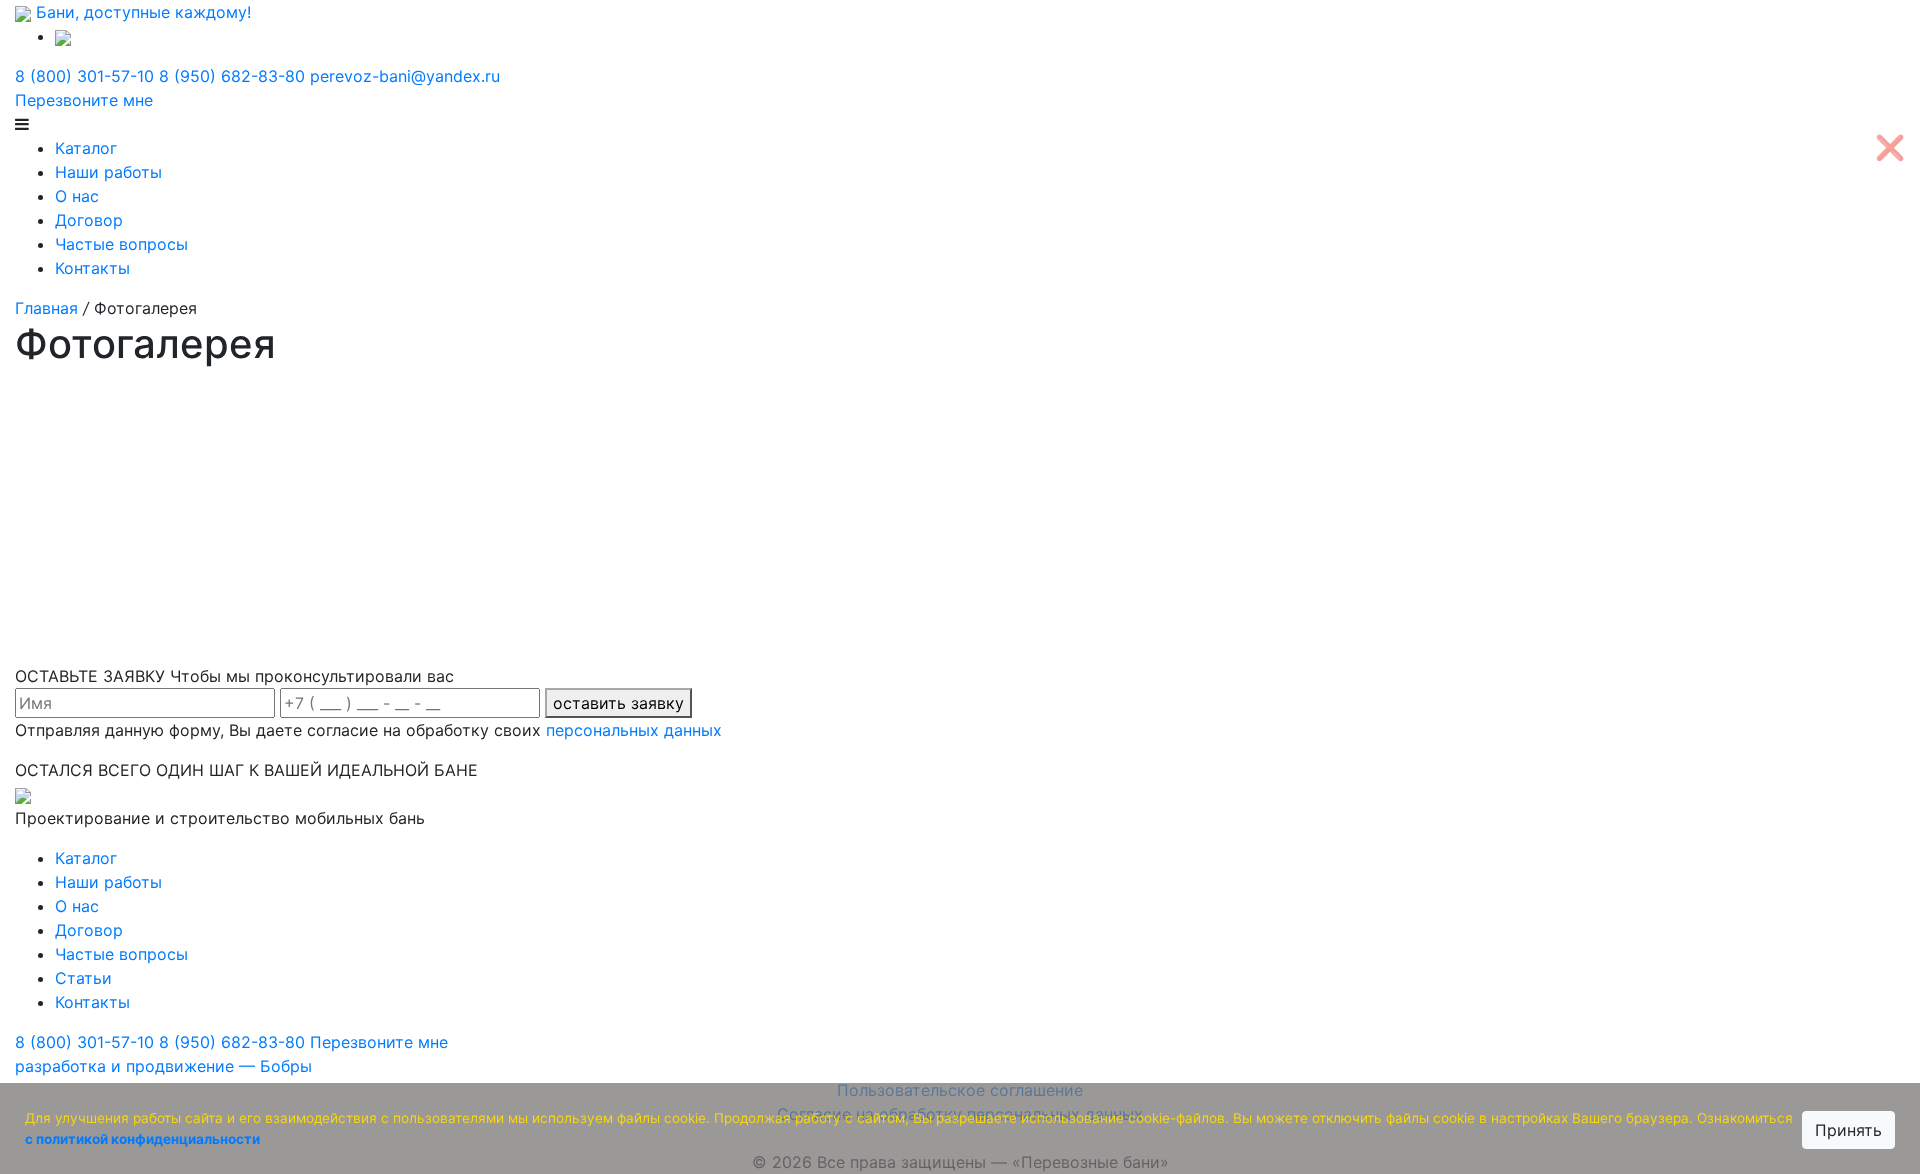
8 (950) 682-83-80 (232, 76)
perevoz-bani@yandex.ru (405, 76)
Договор (89, 220)
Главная (46, 308)
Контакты (92, 268)
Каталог (86, 148)
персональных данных (634, 730)
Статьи (83, 978)
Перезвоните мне (84, 100)
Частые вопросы (121, 244)
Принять (1848, 1130)
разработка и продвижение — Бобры (163, 1066)
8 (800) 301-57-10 (84, 76)
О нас (77, 196)
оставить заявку (618, 703)
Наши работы (108, 172)
